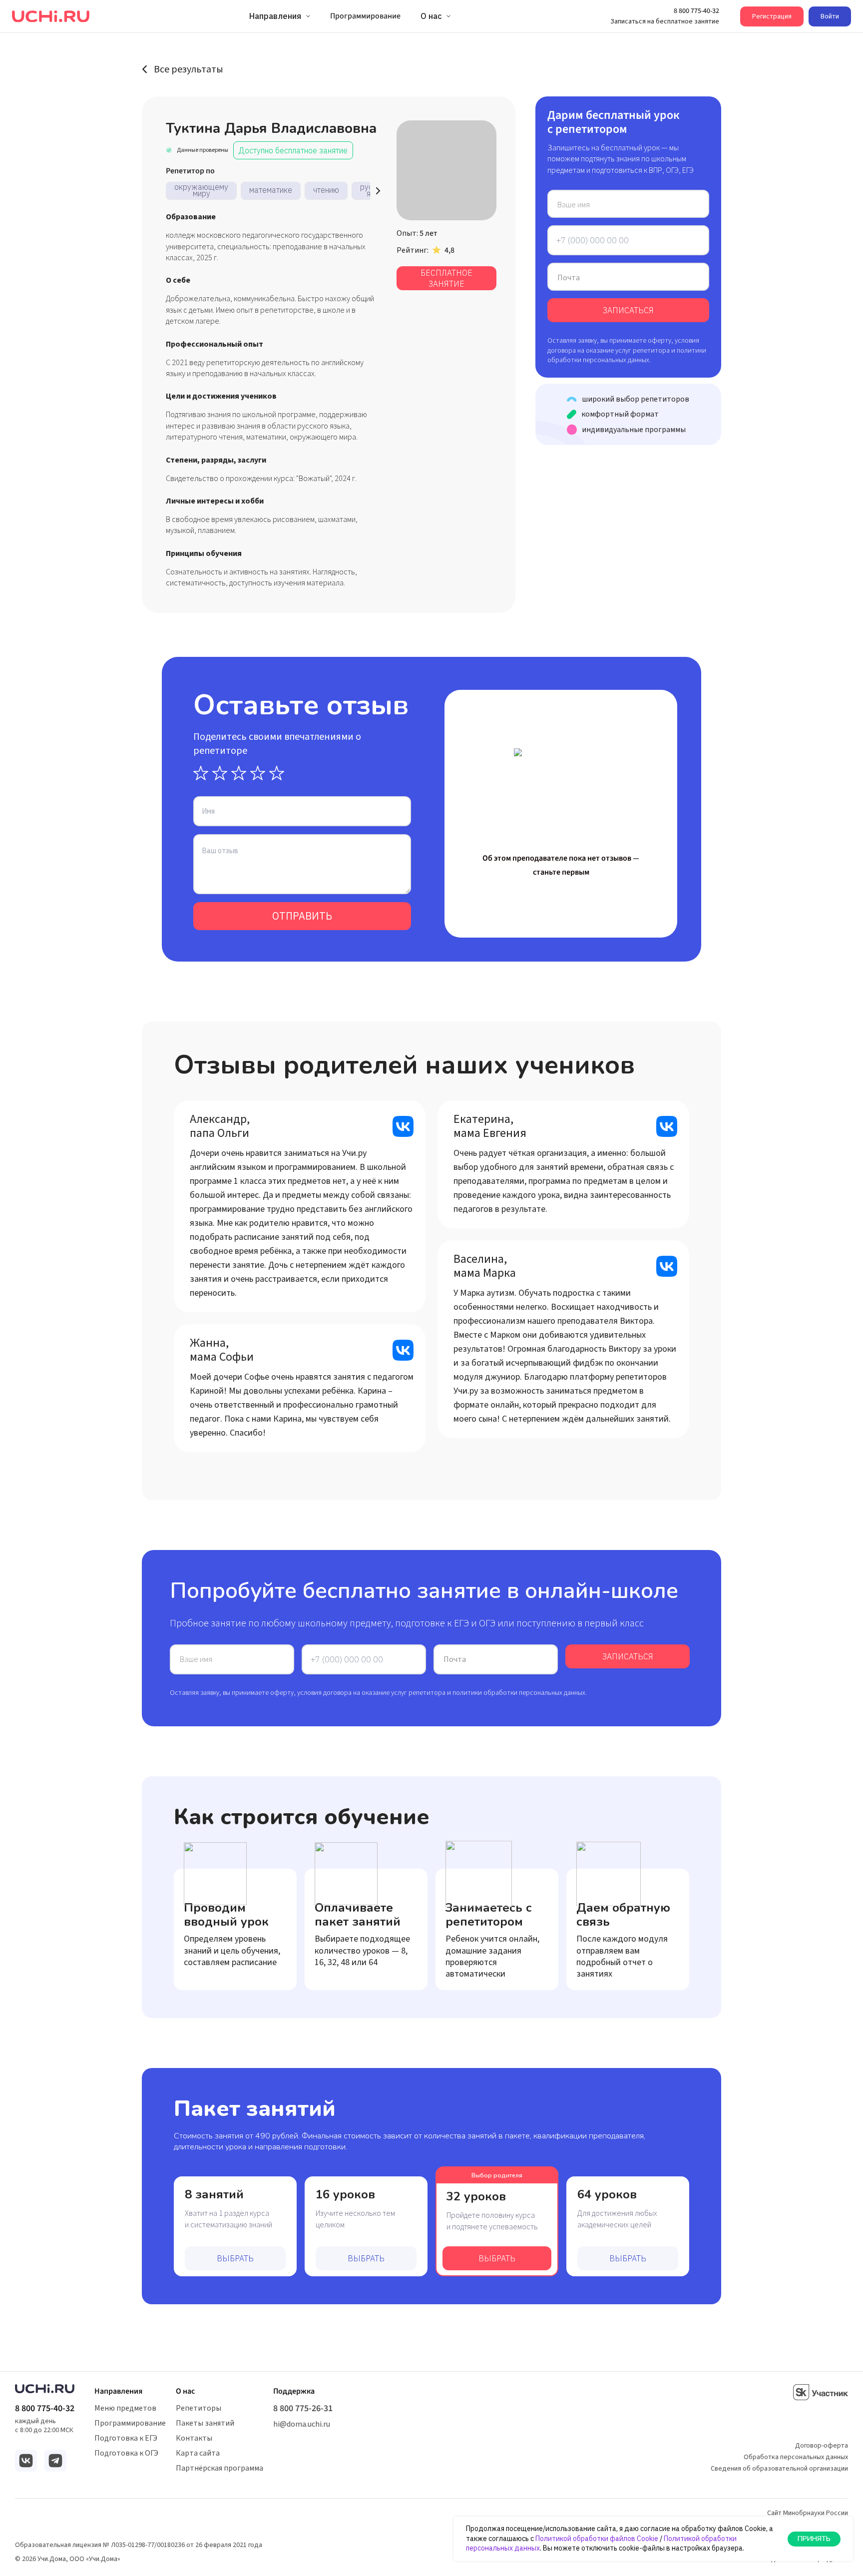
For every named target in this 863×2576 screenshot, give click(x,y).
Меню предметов (125, 2408)
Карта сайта (198, 2453)
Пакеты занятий (205, 2423)
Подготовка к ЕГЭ (126, 2438)
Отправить (302, 916)
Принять (814, 2539)
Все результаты (189, 69)
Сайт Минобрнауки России (808, 2513)
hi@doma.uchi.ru (302, 2424)
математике (271, 190)
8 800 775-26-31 (303, 2409)
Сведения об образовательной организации (779, 2469)
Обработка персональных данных (796, 2457)
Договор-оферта (822, 2446)
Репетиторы (199, 2408)
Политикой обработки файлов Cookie (597, 2539)
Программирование (130, 2423)
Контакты (194, 2438)
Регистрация (772, 16)
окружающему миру (201, 190)
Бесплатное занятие (446, 278)
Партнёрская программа (219, 2468)
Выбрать (235, 2258)
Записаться (628, 310)
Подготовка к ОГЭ (126, 2453)
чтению (326, 190)
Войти (830, 16)
